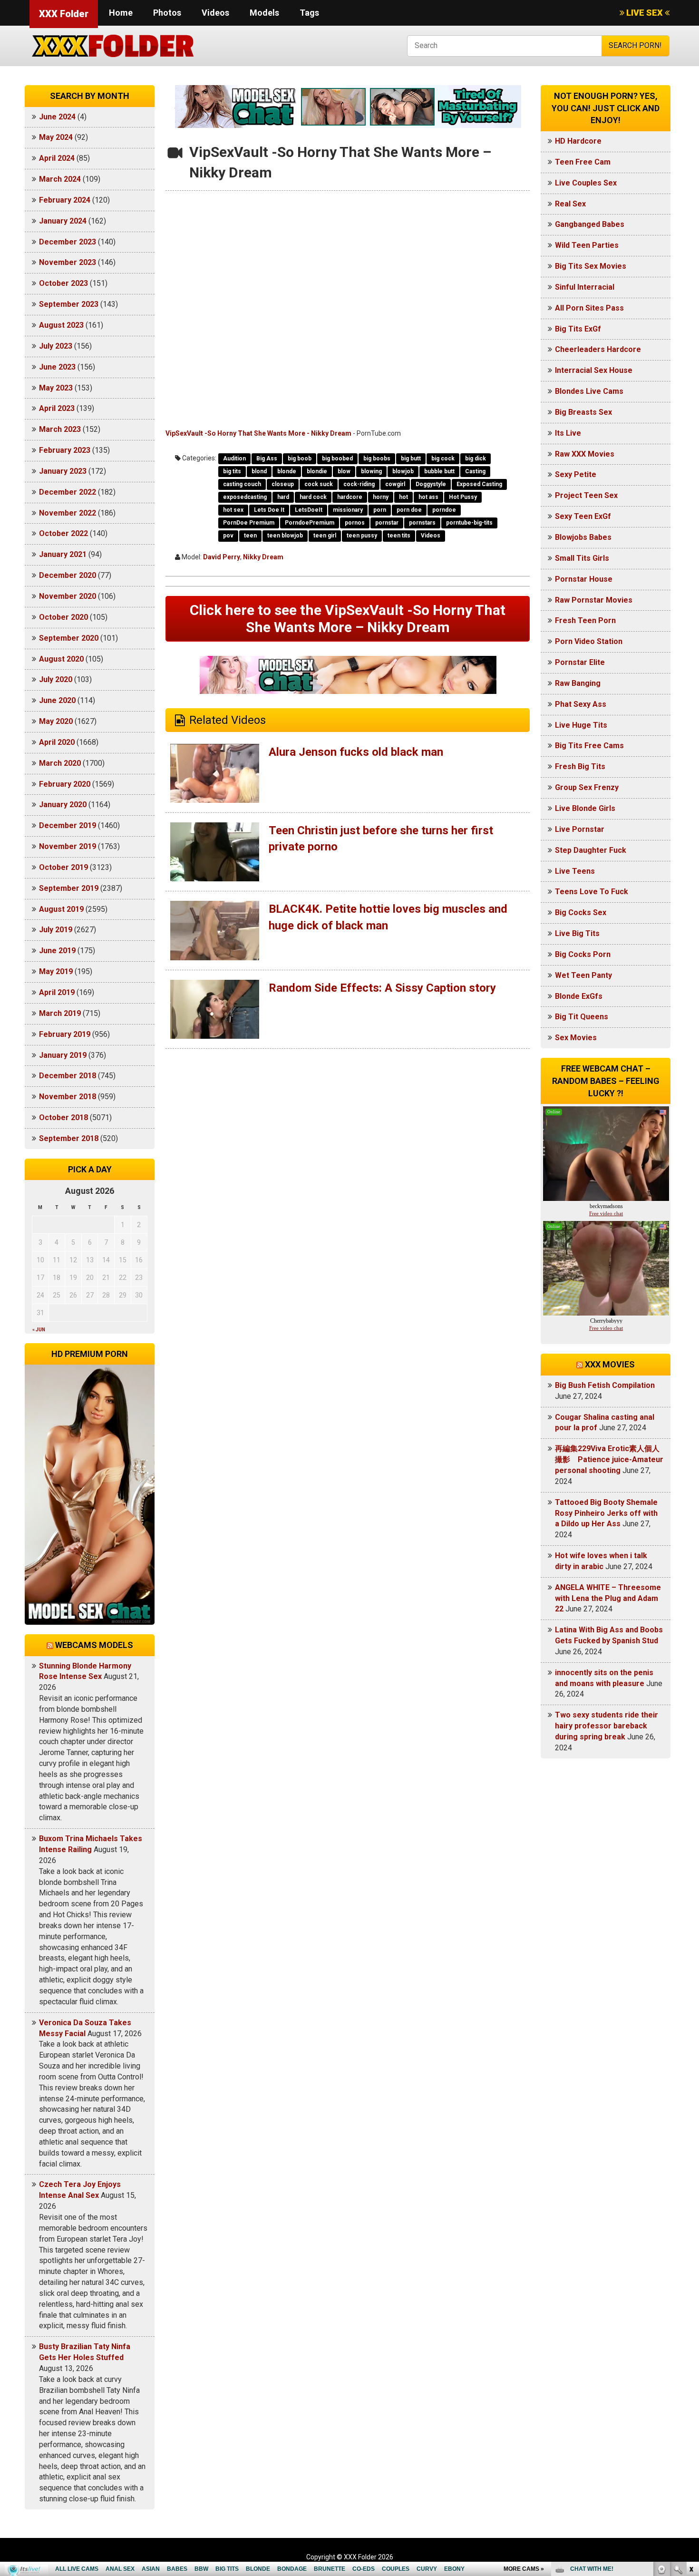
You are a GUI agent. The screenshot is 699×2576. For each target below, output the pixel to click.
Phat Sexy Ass (581, 704)
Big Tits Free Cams (589, 746)
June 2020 (57, 700)
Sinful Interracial (585, 287)
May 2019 (56, 971)
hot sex (233, 510)
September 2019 (69, 888)
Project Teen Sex (586, 495)
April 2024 (57, 158)
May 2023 (56, 388)
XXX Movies (610, 1364)
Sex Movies (576, 1038)
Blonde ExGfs (579, 996)
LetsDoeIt (309, 510)
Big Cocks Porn (583, 954)
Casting (475, 471)
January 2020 (63, 805)
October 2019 (63, 867)
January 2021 (63, 554)
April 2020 (57, 742)
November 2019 (68, 846)
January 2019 (63, 1055)
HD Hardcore (578, 141)
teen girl (325, 536)
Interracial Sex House (594, 370)
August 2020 (61, 659)
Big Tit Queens (582, 1017)
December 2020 (68, 575)
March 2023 (60, 429)
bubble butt (439, 471)
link (691, 2427)
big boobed (337, 459)
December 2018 (68, 1076)
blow (344, 471)
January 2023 (63, 471)
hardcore (350, 497)
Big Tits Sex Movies (591, 266)
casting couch (242, 484)
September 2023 (69, 304)
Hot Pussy (463, 497)
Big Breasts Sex (583, 412)
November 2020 (68, 596)
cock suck (319, 484)
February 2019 (65, 1034)
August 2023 (61, 325)
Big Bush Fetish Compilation (605, 1385)
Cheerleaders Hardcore (598, 349)
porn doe (409, 510)
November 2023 (68, 262)
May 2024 (56, 137)
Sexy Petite (576, 474)
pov (228, 536)
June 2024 (57, 117)
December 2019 (68, 825)
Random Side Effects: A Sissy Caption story (382, 988)
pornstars (422, 523)
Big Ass (267, 459)
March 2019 (60, 1013)
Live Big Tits (577, 933)
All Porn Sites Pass (589, 308)
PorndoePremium (310, 523)
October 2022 (63, 533)
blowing (371, 471)
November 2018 (68, 1097)
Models (264, 13)
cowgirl (395, 484)
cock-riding (359, 484)
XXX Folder (64, 14)
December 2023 (68, 242)
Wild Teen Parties (587, 245)
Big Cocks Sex (581, 912)
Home (121, 13)
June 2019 (57, 951)
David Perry (222, 557)
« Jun (39, 1330)
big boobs (377, 459)
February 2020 (65, 784)
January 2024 (63, 221)
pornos (355, 523)
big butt (411, 459)
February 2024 (65, 200)
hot (403, 497)
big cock (443, 459)
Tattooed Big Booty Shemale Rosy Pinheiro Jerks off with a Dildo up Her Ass (606, 1513)
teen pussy (362, 536)
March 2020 (60, 763)
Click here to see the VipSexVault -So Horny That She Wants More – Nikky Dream (348, 619)
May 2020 (56, 721)
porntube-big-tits (469, 523)
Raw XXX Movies (585, 454)
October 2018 (63, 1117)
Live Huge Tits (581, 725)
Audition (234, 459)
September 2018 (69, 1138)
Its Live (568, 433)
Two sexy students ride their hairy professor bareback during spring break (607, 1726)
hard (283, 497)
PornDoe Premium (249, 523)
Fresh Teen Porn (585, 620)
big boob (300, 459)
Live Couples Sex (586, 183)
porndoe (444, 510)
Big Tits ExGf (578, 329)
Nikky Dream (263, 557)
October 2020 (63, 617)
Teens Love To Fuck (592, 892)
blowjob (403, 471)
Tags (309, 13)
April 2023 (57, 408)
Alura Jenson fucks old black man (356, 752)
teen (250, 536)
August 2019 (61, 909)
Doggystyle (431, 484)
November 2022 (68, 513)
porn (380, 510)
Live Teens (575, 871)
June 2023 (57, 367)
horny (381, 497)
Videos (215, 13)
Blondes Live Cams (589, 391)
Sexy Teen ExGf (583, 516)
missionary (348, 510)
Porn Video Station (589, 641)
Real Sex (570, 204)
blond (259, 471)
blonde (287, 471)
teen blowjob (285, 536)
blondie (317, 471)
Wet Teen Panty (583, 975)
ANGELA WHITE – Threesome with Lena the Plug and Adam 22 (608, 1598)
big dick (476, 459)
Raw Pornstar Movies (594, 600)
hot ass (428, 497)
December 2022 (68, 492)
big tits (232, 471)
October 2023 (63, 283)
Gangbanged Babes (590, 224)
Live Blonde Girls (585, 808)
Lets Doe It (269, 510)
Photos (167, 13)
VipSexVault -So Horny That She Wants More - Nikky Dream (258, 433)
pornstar (387, 523)
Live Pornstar (580, 829)
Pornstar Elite (580, 662)
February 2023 (65, 450)
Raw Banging (578, 683)
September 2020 (69, 638)
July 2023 (56, 346)
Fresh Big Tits (580, 766)
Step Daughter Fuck (591, 850)
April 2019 (57, 992)
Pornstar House (584, 579)
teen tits (399, 536)
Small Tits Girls (582, 558)
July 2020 (56, 679)
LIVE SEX (645, 13)
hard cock (313, 497)
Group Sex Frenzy (587, 787)
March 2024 (60, 179)
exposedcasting (245, 497)
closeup (283, 484)
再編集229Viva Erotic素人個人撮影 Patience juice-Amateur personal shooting (609, 1459)
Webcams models (94, 1645)
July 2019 (56, 930)
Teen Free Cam (583, 162)
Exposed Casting (479, 484)
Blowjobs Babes (583, 537)
